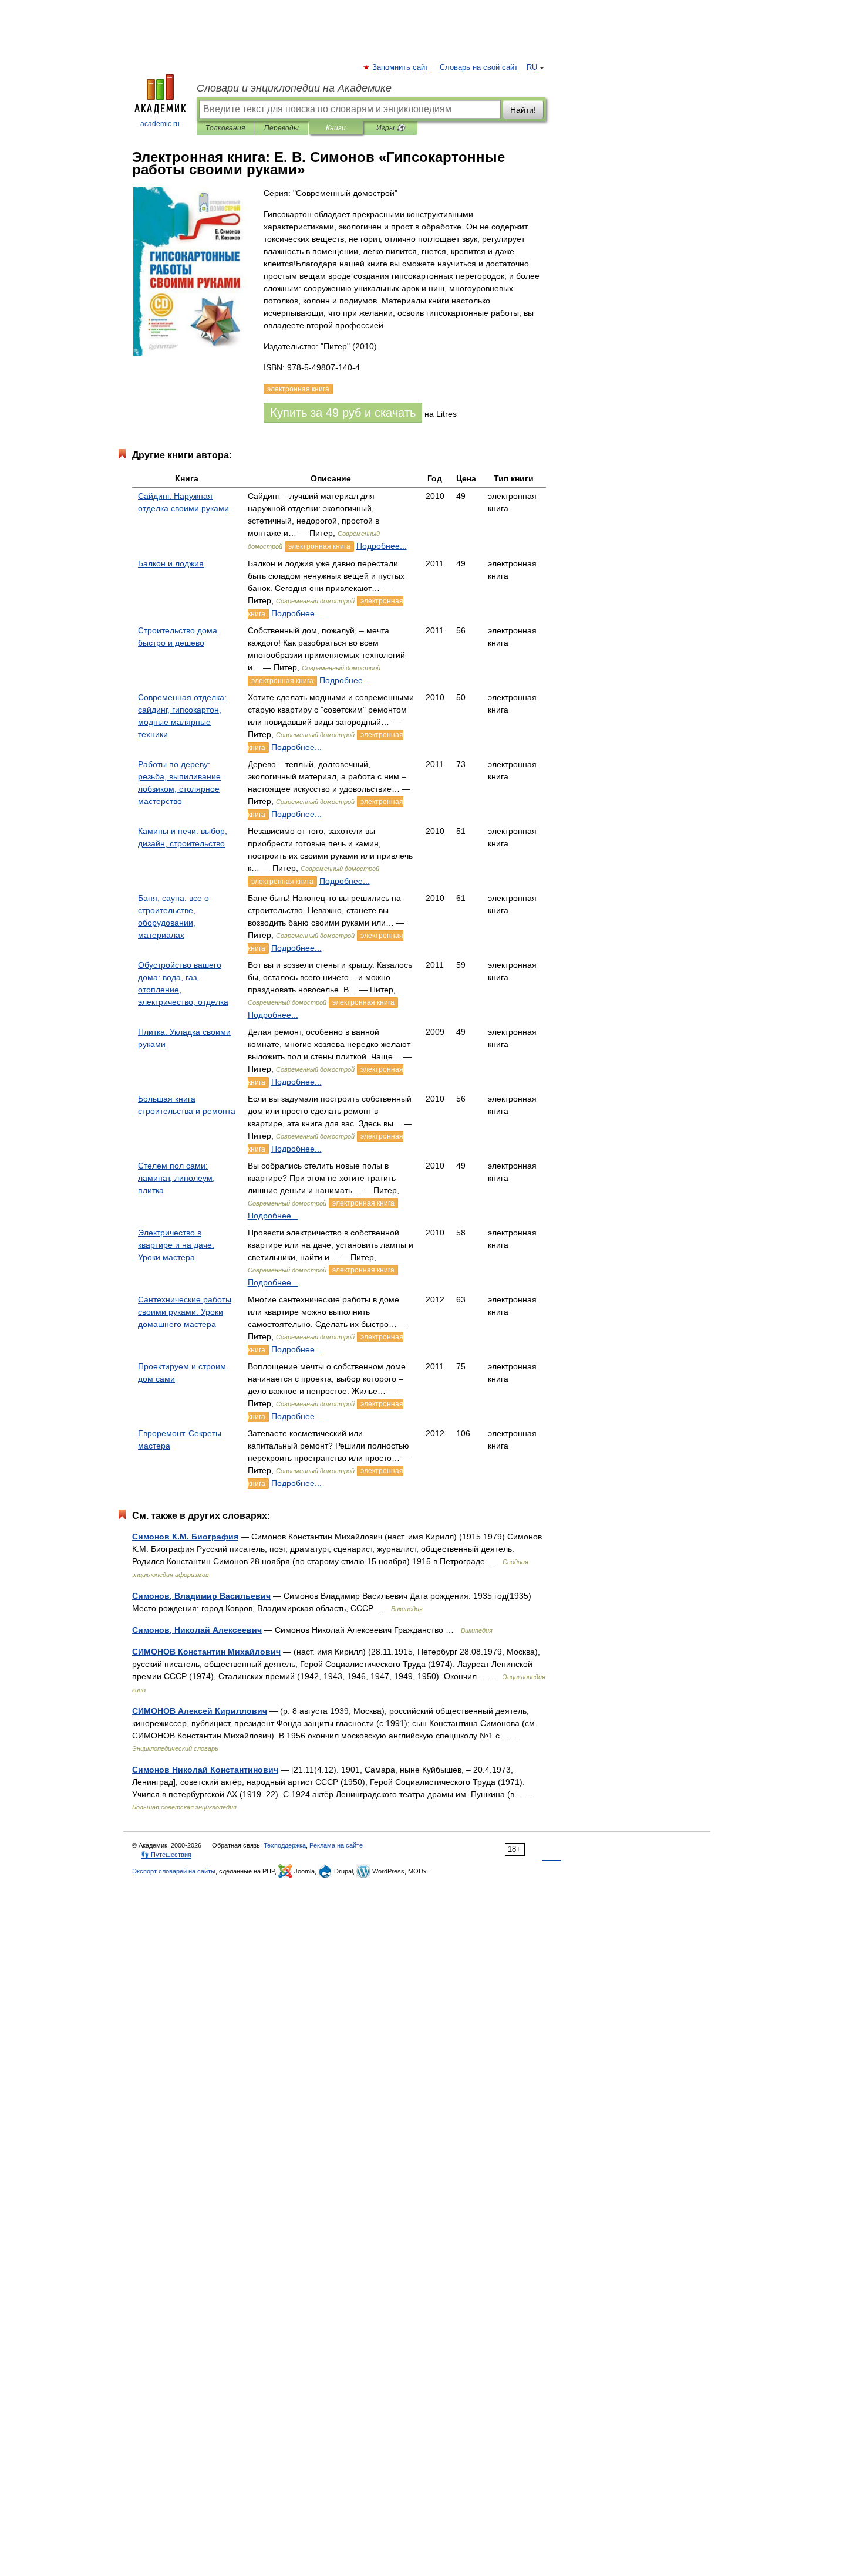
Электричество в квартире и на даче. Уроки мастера (176, 1245)
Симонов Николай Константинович (205, 1770)
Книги (336, 128)
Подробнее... (382, 546)
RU (532, 67)
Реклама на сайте (336, 1845)
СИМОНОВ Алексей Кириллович (200, 1711)
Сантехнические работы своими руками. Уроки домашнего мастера (185, 1312)
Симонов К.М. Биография (185, 1537)
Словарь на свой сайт (479, 67)
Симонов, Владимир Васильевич (201, 1596)
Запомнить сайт (401, 67)
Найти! (523, 110)
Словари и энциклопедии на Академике (294, 88)
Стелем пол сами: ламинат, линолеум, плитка (176, 1178)
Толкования (225, 128)
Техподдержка (285, 1845)
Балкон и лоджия (171, 563)
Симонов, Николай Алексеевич (197, 1630)
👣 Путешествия (166, 1855)
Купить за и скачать (343, 413)
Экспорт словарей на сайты (174, 1871)
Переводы (282, 128)
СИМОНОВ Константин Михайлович (206, 1652)
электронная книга (319, 546)
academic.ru (160, 124)
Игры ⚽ (391, 128)
